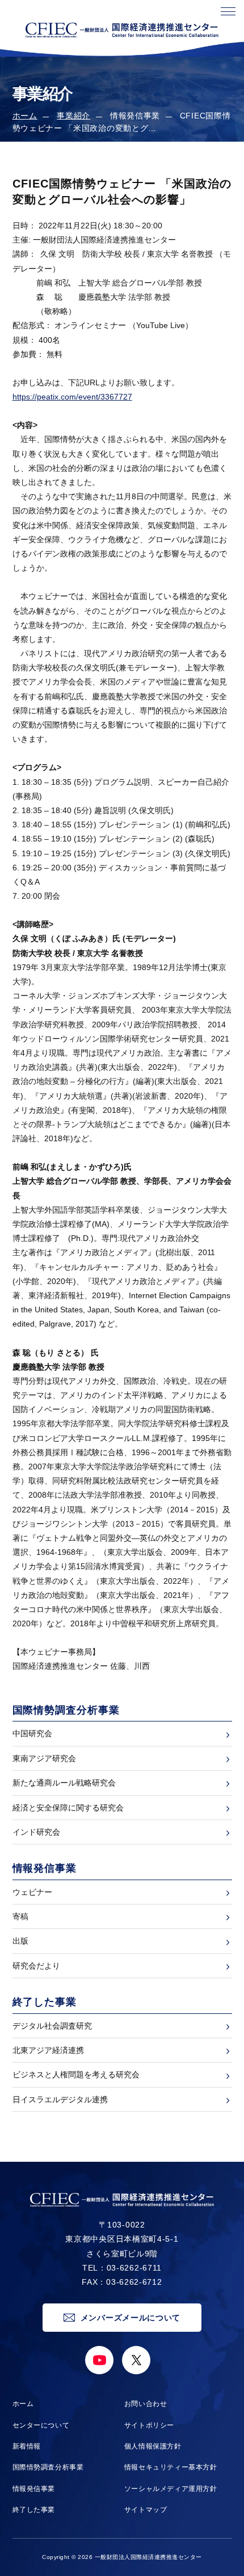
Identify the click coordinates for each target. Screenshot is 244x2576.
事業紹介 (73, 116)
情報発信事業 (34, 2489)
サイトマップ (146, 2510)
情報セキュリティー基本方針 (171, 2467)
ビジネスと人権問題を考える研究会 (76, 2075)
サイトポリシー (149, 2425)
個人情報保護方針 (153, 2446)
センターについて (41, 2425)
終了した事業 (34, 2510)
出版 (20, 1941)
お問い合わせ (146, 2404)
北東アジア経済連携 (48, 2050)
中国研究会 (32, 1733)
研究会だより (36, 1966)
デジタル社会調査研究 (52, 2026)
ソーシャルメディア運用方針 (171, 2489)
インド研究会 (36, 1832)
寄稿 (20, 1916)
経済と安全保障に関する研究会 (68, 1808)
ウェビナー (32, 1892)
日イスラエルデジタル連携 (60, 2099)
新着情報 (27, 2446)
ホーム (25, 116)
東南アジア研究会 (44, 1758)
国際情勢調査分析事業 (48, 2467)
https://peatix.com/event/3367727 (72, 397)
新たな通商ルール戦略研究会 (64, 1783)
